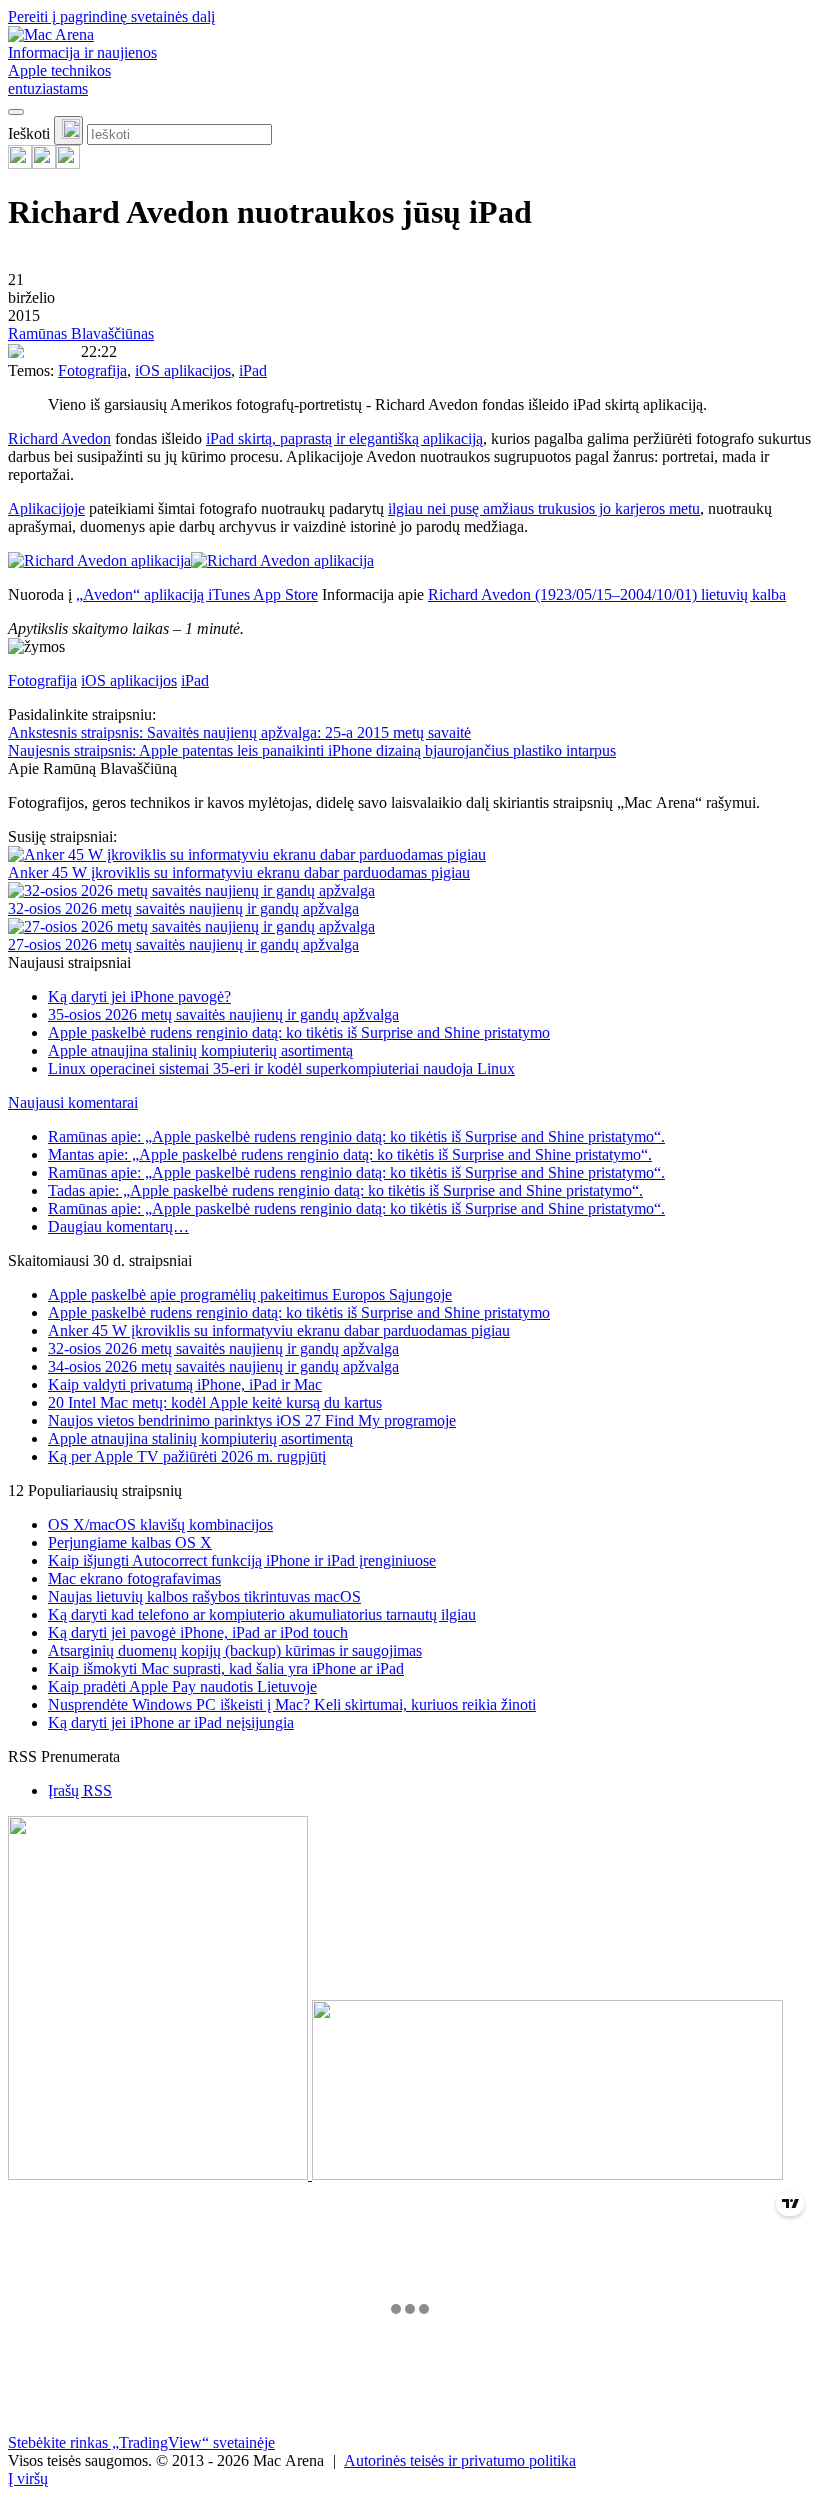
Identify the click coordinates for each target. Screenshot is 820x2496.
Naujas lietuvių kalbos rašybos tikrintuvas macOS (204, 1596)
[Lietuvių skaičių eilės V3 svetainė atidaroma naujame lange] (410, 2000)
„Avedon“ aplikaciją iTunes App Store (197, 594)
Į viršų (28, 2478)
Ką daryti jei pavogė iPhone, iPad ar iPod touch (198, 1632)
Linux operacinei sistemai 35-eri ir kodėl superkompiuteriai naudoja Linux (281, 1068)
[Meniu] (16, 112)
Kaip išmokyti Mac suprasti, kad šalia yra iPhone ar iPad (226, 1668)
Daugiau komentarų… (118, 1226)
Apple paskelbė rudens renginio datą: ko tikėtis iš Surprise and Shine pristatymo (299, 1032)
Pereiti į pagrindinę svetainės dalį (111, 16)
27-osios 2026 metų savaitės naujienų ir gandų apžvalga (183, 944)
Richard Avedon (59, 438)
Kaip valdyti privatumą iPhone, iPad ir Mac (185, 1384)
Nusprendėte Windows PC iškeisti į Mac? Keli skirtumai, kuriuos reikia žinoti (292, 1704)
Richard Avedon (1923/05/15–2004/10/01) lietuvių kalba (607, 594)
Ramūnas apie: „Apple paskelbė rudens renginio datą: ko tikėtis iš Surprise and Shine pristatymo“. (356, 1136)
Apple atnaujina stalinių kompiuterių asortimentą (200, 1050)
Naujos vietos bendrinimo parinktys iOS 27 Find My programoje (252, 1420)
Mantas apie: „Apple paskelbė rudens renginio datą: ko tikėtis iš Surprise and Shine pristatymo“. (350, 1154)
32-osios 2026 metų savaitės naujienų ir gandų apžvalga (183, 908)
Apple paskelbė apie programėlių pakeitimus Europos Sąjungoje (250, 1294)
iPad (253, 370)
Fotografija (92, 370)
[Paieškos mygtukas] (68, 130)
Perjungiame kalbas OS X (130, 1542)
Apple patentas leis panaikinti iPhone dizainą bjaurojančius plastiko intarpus (312, 750)
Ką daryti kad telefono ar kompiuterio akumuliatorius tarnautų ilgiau (262, 1614)
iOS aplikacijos (183, 370)
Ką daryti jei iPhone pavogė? (139, 996)
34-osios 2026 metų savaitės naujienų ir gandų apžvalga (223, 1366)
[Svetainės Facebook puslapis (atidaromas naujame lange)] (44, 163)
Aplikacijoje (46, 508)
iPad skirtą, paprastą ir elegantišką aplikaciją (344, 438)
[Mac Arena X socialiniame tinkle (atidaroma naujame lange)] (68, 163)
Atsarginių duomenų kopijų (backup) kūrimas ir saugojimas (235, 1650)
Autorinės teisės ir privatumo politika (460, 2460)
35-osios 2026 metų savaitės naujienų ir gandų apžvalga (223, 1014)
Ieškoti (29, 133)
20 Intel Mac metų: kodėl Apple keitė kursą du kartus (215, 1402)
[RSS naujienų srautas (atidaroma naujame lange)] (20, 163)
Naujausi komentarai (73, 1102)
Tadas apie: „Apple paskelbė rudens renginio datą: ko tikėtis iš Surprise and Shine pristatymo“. (345, 1190)
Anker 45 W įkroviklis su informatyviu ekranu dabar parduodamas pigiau (239, 872)
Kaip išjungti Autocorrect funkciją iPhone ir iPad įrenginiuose (242, 1560)
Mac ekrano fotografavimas (134, 1578)
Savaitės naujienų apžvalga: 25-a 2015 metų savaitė (239, 732)
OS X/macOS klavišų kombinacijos (160, 1524)
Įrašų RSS (80, 1790)
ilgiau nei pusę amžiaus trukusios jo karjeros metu (544, 508)
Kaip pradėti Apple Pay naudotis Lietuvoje (182, 1686)
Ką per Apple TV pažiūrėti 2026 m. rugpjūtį (187, 1456)
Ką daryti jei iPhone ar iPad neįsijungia (171, 1722)
